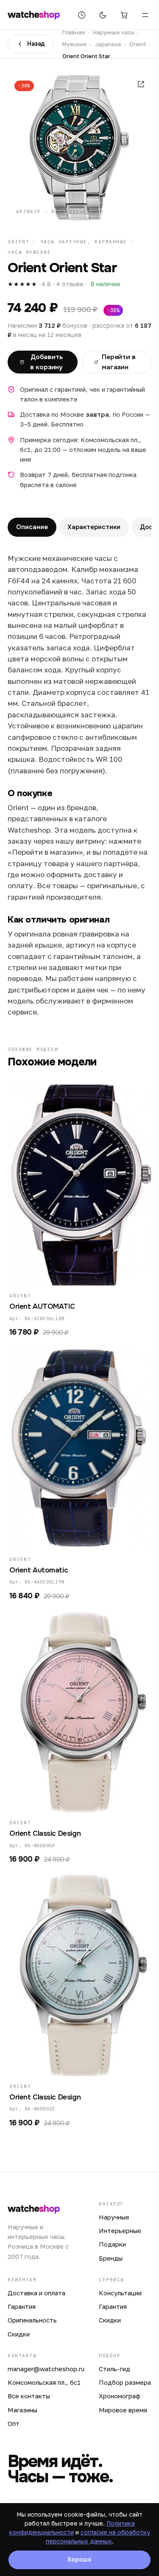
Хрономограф (120, 2396)
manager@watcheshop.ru (46, 2369)
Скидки (19, 2334)
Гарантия (22, 2306)
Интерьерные (120, 2230)
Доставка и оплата (36, 2293)
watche (34, 15)
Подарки (112, 2244)
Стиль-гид (114, 2369)
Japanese (108, 44)
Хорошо (79, 2559)
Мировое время (123, 2410)
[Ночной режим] (103, 15)
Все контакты (29, 2396)
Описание (32, 527)
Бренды (111, 2258)
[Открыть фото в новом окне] (141, 84)
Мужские (75, 44)
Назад (36, 44)
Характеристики (94, 527)
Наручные (114, 2217)
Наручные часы (114, 32)
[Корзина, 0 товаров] (124, 15)
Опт (14, 2423)
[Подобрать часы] (81, 15)
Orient (138, 44)
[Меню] (145, 15)
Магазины (22, 2410)
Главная (74, 32)
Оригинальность (32, 2320)
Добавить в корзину (46, 362)
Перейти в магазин (119, 362)
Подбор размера (125, 2382)
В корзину (75, 1274)
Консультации (120, 2293)
